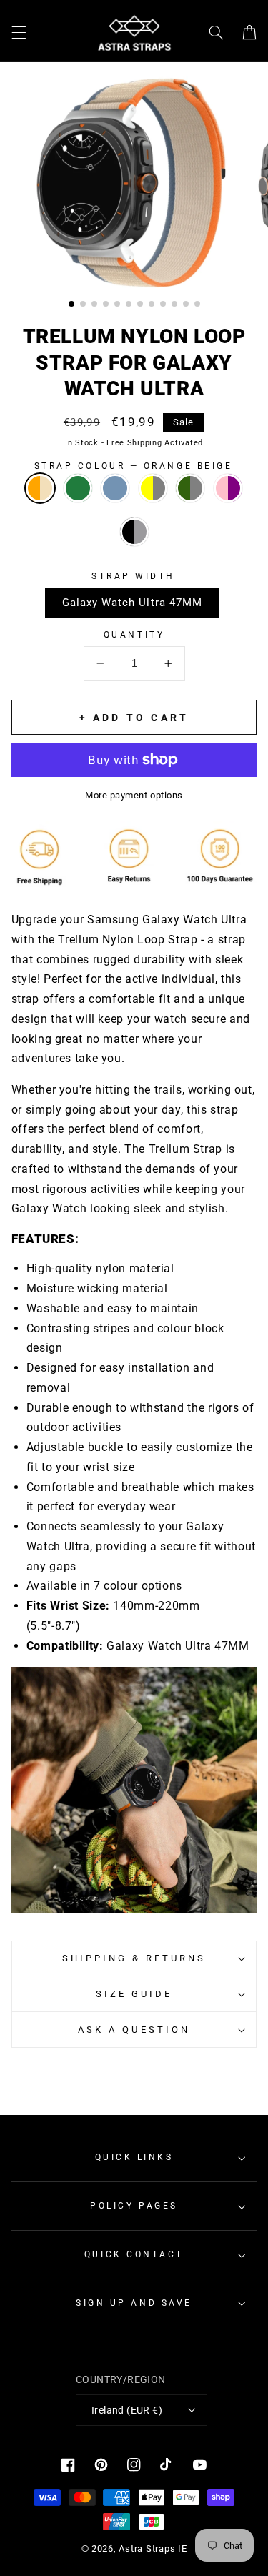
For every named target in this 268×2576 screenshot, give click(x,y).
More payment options (134, 795)
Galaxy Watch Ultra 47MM (132, 603)
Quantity (134, 635)
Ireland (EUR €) (127, 2410)
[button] (19, 33)
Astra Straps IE (153, 2548)
